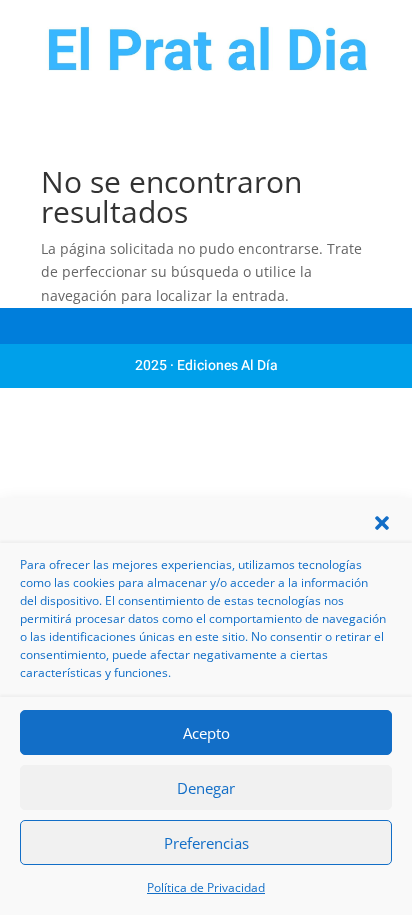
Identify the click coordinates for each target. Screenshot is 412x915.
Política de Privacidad (206, 887)
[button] (382, 523)
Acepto (206, 733)
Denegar (206, 788)
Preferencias (206, 843)
